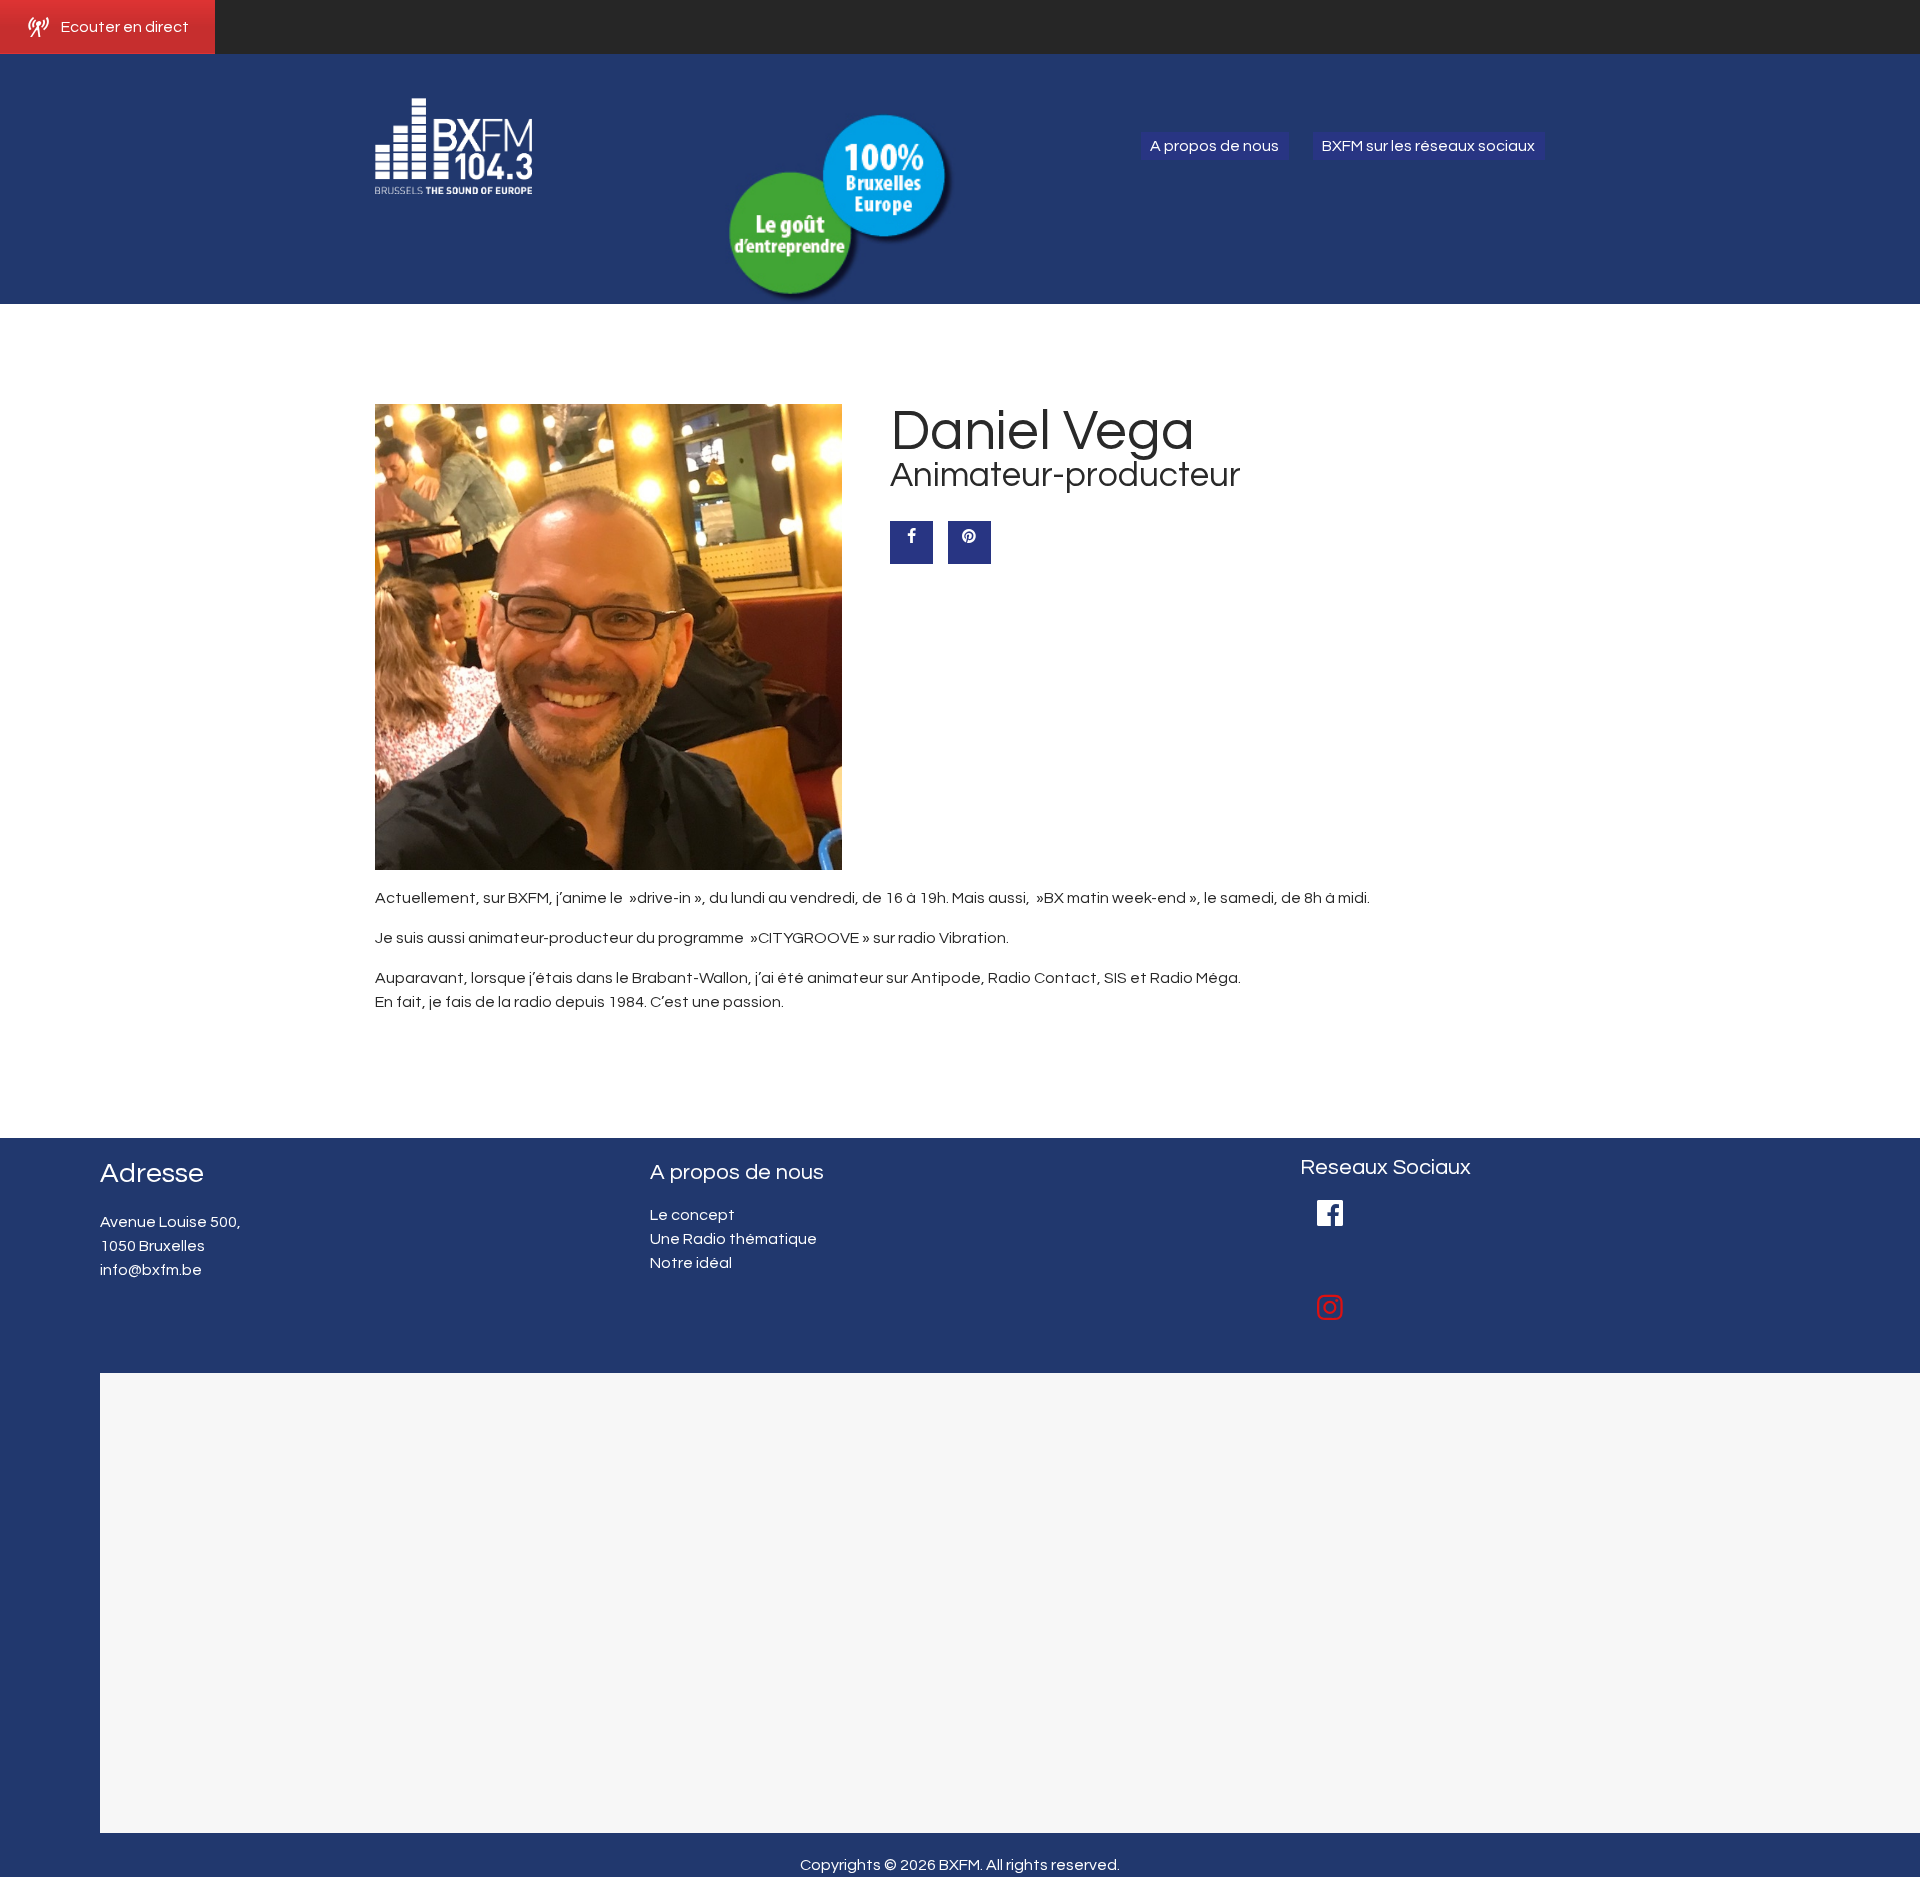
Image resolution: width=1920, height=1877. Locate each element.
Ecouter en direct (125, 27)
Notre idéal (691, 1263)
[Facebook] (1330, 1213)
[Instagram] (1330, 1308)
